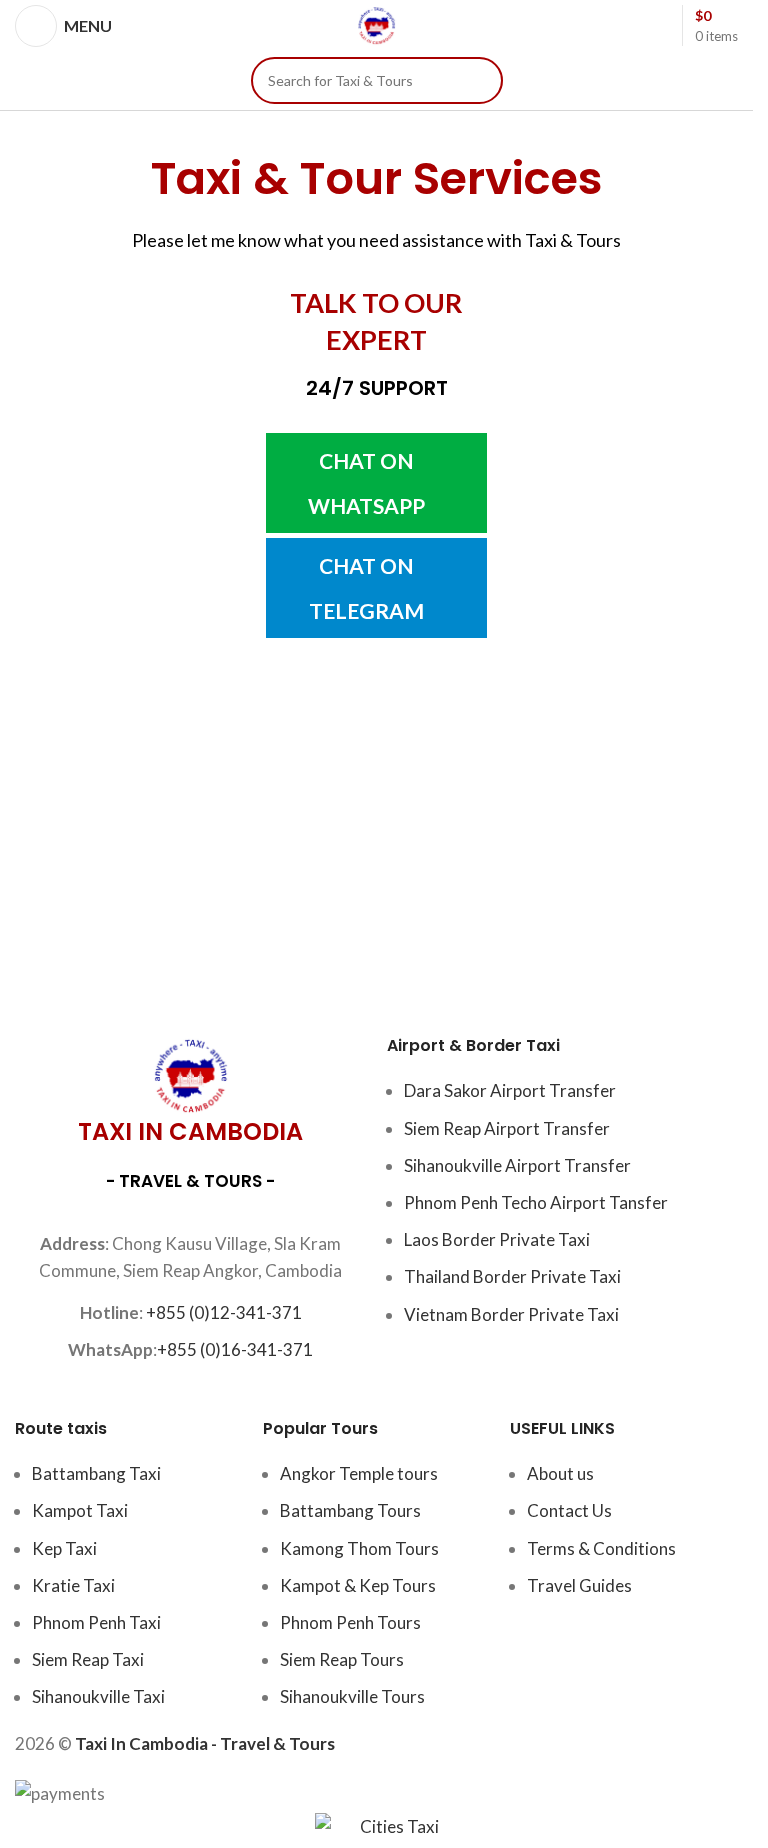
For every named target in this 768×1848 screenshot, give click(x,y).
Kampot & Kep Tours (358, 1585)
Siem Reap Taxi (88, 1659)
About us (560, 1473)
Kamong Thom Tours (359, 1548)
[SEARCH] (479, 80)
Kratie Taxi (73, 1585)
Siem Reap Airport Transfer (507, 1128)
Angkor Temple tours (359, 1473)
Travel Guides (579, 1585)
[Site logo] (376, 23)
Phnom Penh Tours (350, 1622)
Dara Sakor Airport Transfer (510, 1090)
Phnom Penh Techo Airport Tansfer (536, 1202)
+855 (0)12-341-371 (224, 1312)
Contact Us (569, 1510)
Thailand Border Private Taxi (512, 1276)
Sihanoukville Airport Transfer (517, 1165)
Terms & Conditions (601, 1548)
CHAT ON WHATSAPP (366, 483)
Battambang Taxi (96, 1473)
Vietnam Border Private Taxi (511, 1314)
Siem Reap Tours (342, 1659)
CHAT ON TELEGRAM (366, 588)
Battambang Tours (350, 1510)
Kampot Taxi (80, 1510)
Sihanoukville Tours (352, 1696)
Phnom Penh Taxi (96, 1622)
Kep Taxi (64, 1548)
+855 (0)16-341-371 (235, 1349)
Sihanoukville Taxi (98, 1696)
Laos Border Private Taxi (497, 1239)
